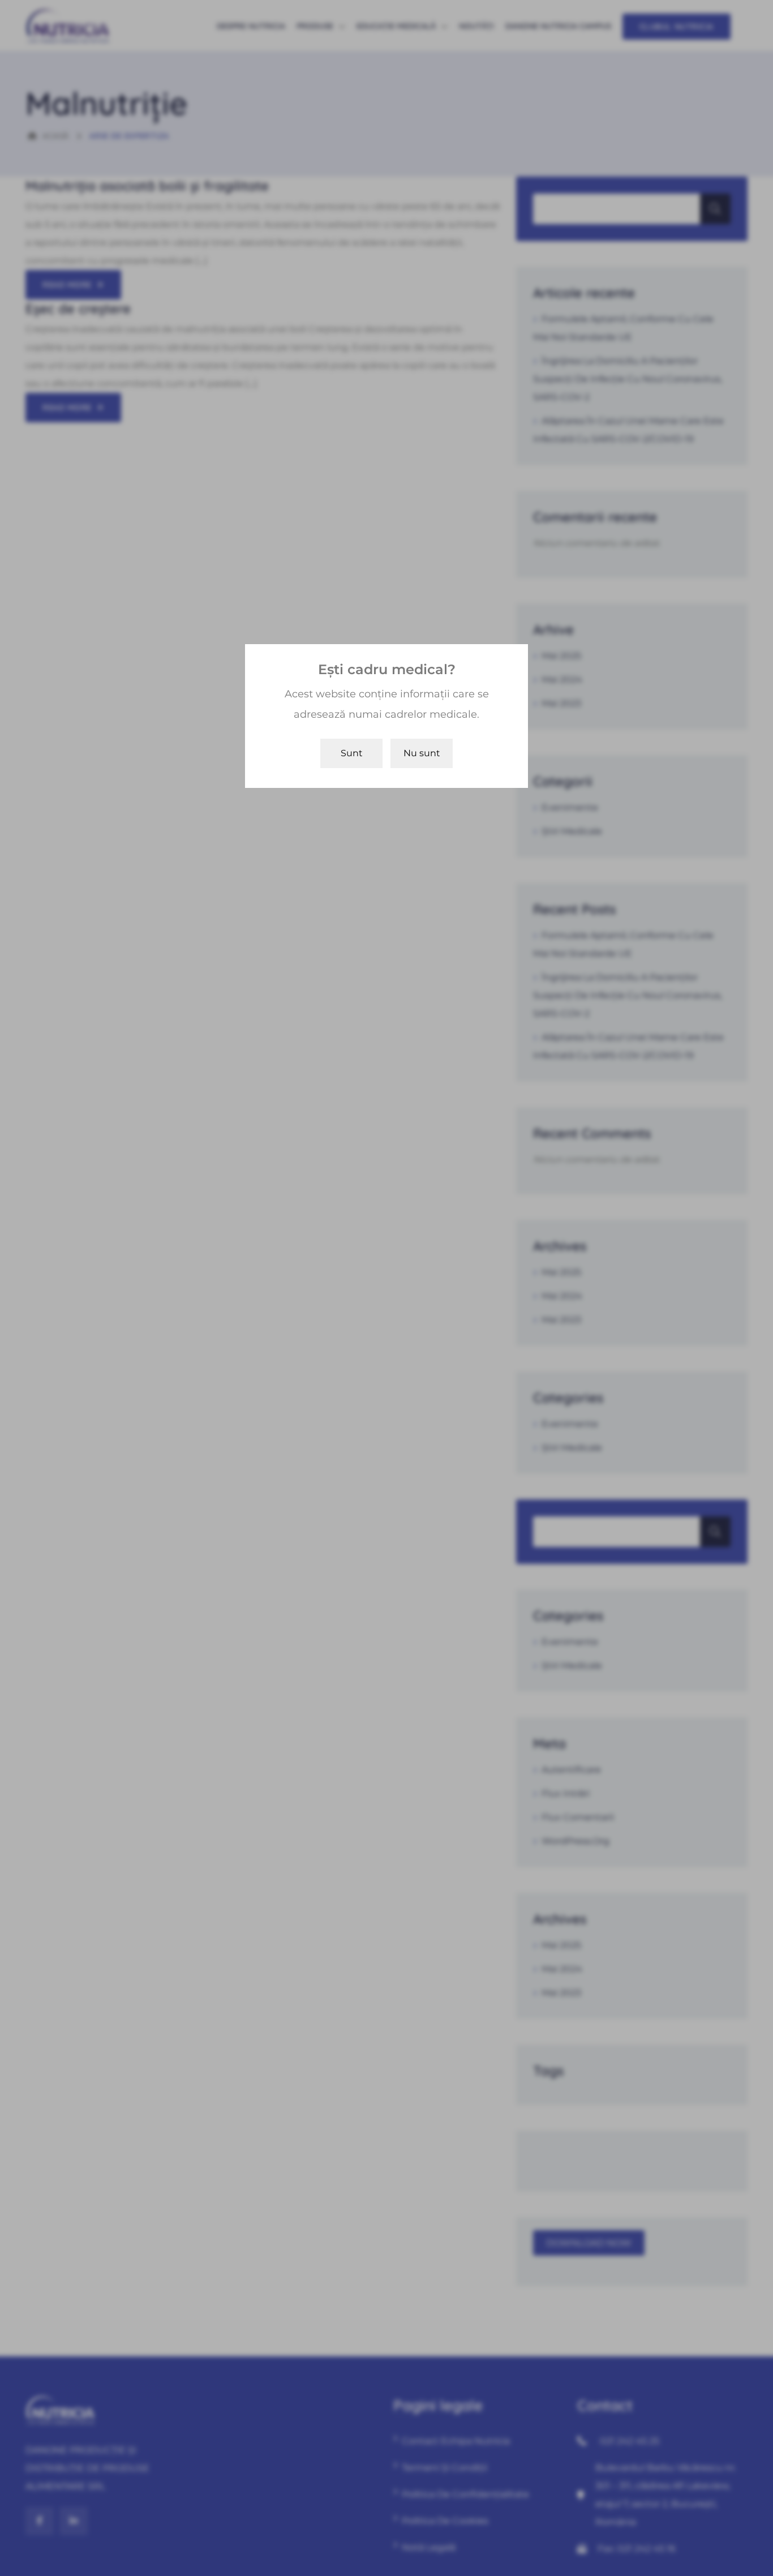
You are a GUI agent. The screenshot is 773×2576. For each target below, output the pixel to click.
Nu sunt (422, 753)
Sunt (352, 753)
